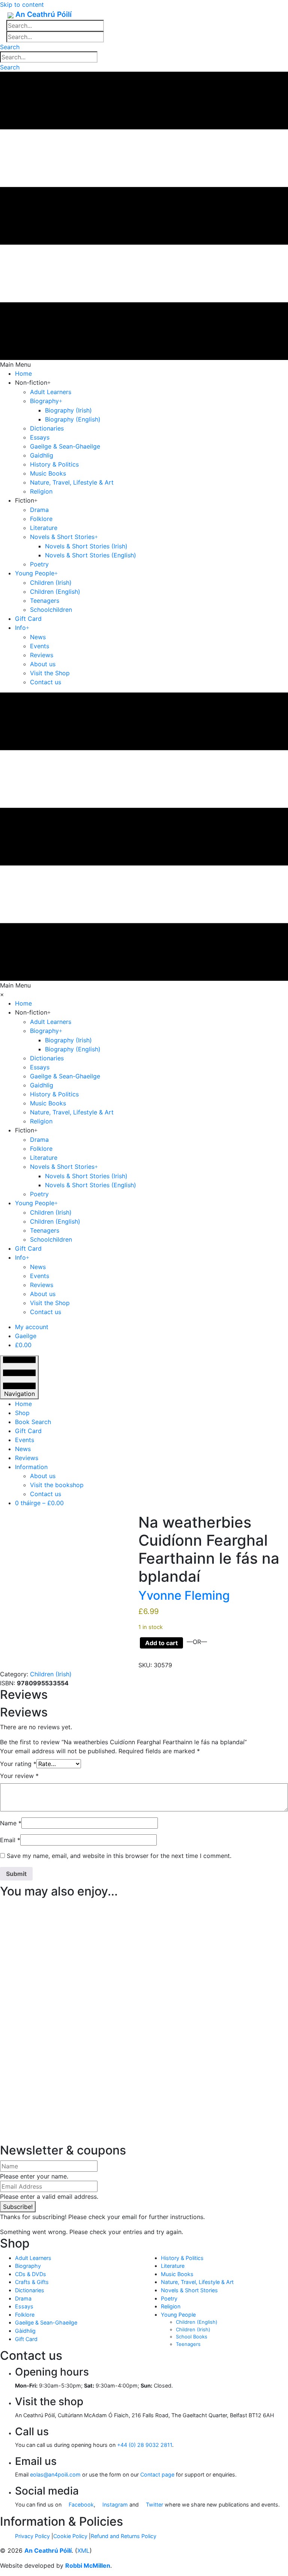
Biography (28, 2266)
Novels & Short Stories (189, 2290)
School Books (192, 2337)
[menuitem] (32, 1327)
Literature (173, 2266)
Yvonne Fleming (184, 1595)
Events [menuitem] (25, 1440)
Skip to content (22, 5)
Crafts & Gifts (32, 2282)
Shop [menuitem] (22, 1413)
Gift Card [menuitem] (28, 1431)
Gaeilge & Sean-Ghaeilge (46, 2322)
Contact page (157, 2474)
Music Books (177, 2274)
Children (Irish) (51, 1674)
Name (11, 1823)
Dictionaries (30, 2290)
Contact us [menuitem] (46, 1494)
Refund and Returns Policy (124, 2536)
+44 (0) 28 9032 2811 (145, 2445)
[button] (10, 47)
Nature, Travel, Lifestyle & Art (197, 2282)
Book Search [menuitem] (33, 1422)
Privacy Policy (32, 2536)
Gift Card (26, 2339)
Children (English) (197, 2322)
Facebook (80, 2504)
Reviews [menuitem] (27, 1458)
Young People (178, 2315)
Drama (23, 2298)
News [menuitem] (23, 1449)
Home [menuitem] (23, 1404)
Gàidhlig (25, 2331)
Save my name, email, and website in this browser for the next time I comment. (119, 1856)
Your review (19, 1776)
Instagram (114, 2504)
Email (10, 1840)
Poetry (169, 2298)
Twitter (154, 2504)
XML (83, 2550)
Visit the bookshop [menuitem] (57, 1485)
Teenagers (188, 2344)
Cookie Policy (70, 2536)
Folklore (25, 2315)
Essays (24, 2306)
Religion (171, 2306)
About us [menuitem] (43, 1476)
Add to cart (161, 1643)
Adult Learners (33, 2258)
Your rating (18, 1764)
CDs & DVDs (31, 2274)
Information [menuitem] (31, 1467)
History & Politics (182, 2258)
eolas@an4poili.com (55, 2474)
